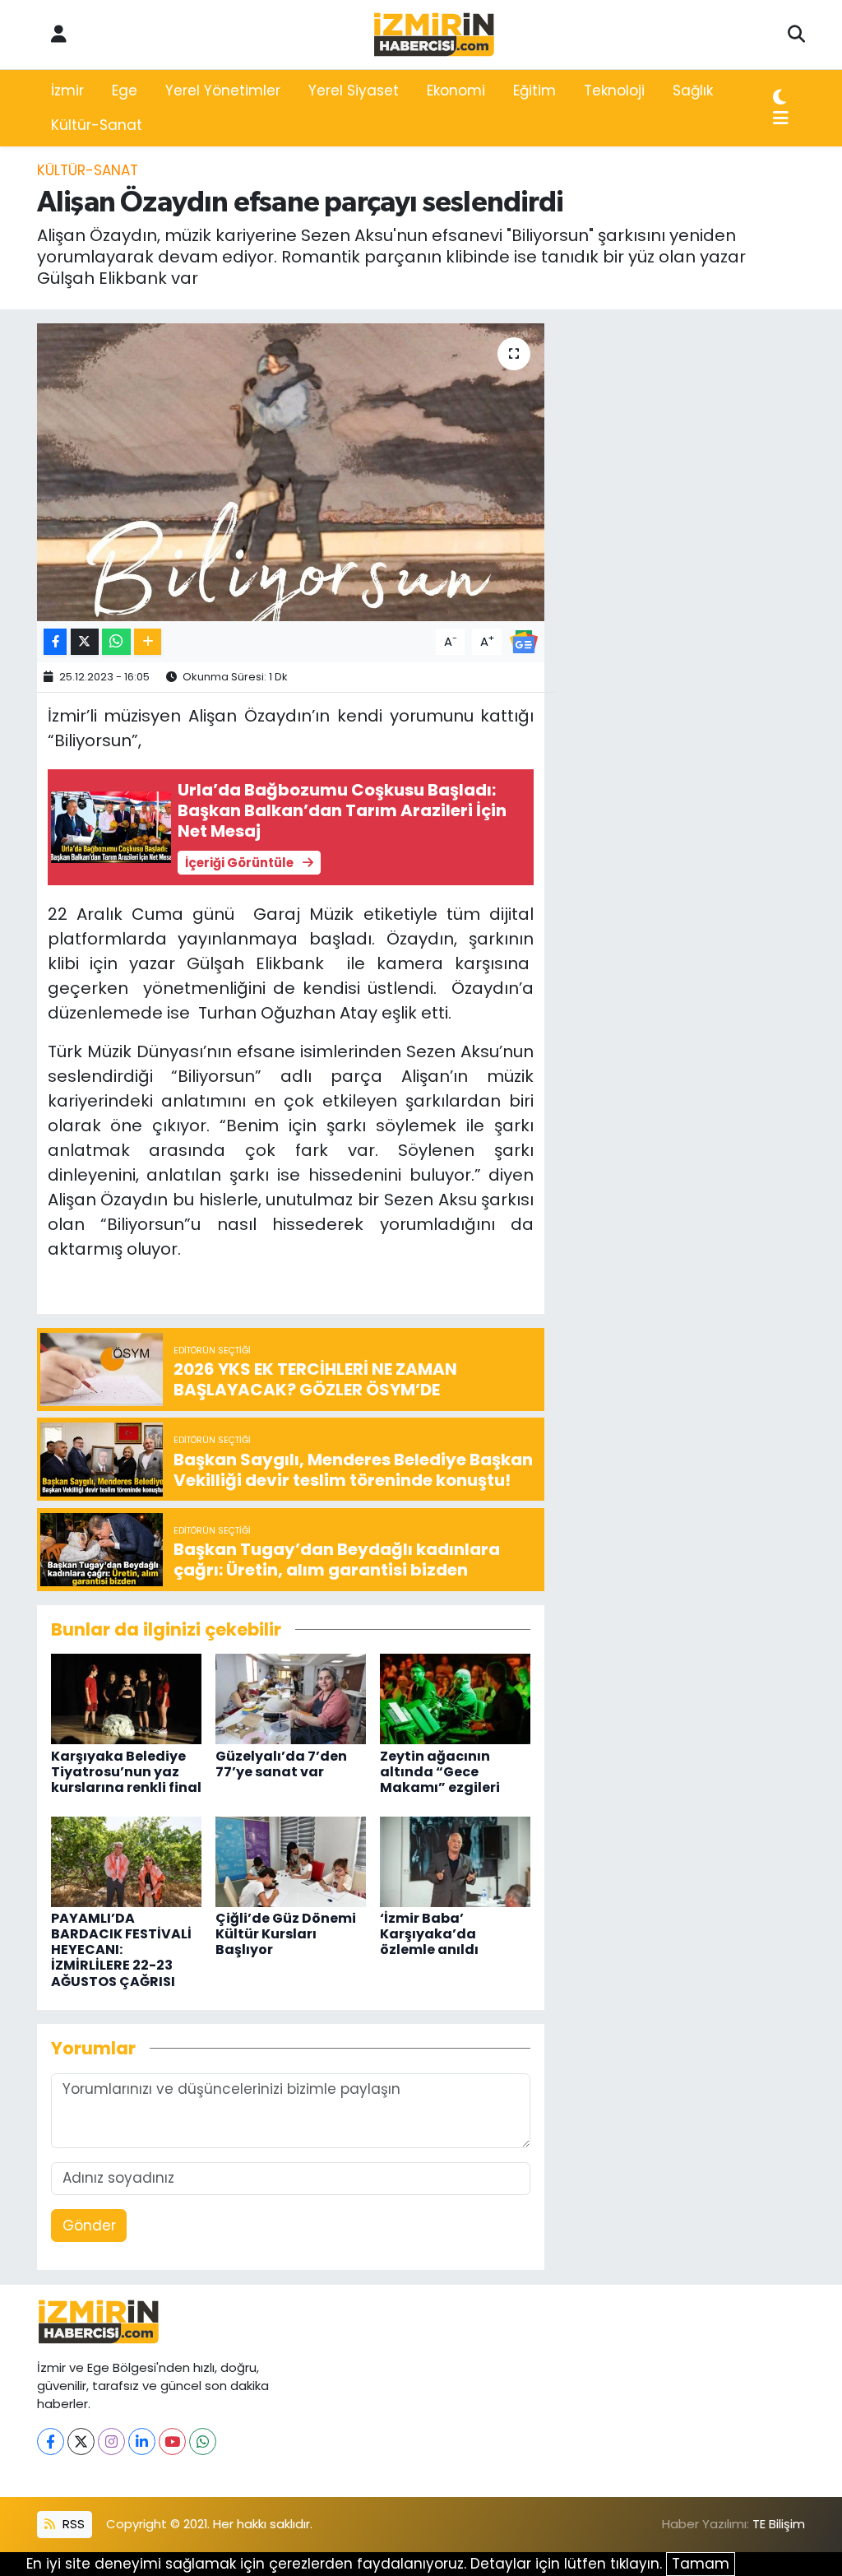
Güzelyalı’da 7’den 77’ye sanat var (281, 1764)
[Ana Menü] (781, 119)
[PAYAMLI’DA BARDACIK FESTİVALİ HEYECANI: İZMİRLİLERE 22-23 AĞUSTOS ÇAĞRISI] (126, 1860)
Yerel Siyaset (354, 91)
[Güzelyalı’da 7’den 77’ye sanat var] (291, 1698)
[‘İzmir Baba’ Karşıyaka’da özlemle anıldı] (455, 1860)
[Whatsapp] (203, 2441)
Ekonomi (456, 91)
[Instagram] (111, 2441)
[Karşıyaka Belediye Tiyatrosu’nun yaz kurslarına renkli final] (126, 1698)
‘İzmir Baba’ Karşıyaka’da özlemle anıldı (429, 1934)
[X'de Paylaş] (85, 642)
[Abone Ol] (524, 641)
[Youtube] (172, 2441)
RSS (72, 2524)
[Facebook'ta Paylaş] (55, 642)
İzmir (67, 91)
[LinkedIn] (142, 2441)
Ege (125, 91)
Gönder (89, 2226)
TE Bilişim (779, 2524)
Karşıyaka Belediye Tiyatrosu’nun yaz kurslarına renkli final (126, 1772)
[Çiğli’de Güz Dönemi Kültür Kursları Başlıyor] (291, 1860)
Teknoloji (614, 91)
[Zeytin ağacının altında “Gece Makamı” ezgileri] (455, 1698)
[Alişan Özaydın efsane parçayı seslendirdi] (291, 472)
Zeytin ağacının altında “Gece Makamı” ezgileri (440, 1772)
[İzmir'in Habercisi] (434, 35)
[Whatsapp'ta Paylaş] (116, 642)
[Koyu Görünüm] (780, 98)
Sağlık (693, 91)
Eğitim (534, 91)
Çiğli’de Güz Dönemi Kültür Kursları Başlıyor (286, 1934)
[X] (81, 2441)
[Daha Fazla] (148, 642)
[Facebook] (51, 2441)
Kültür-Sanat (97, 125)
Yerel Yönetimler (223, 91)
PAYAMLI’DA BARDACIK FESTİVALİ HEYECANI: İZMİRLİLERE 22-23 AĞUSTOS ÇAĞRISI (121, 1950)
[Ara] (796, 35)
